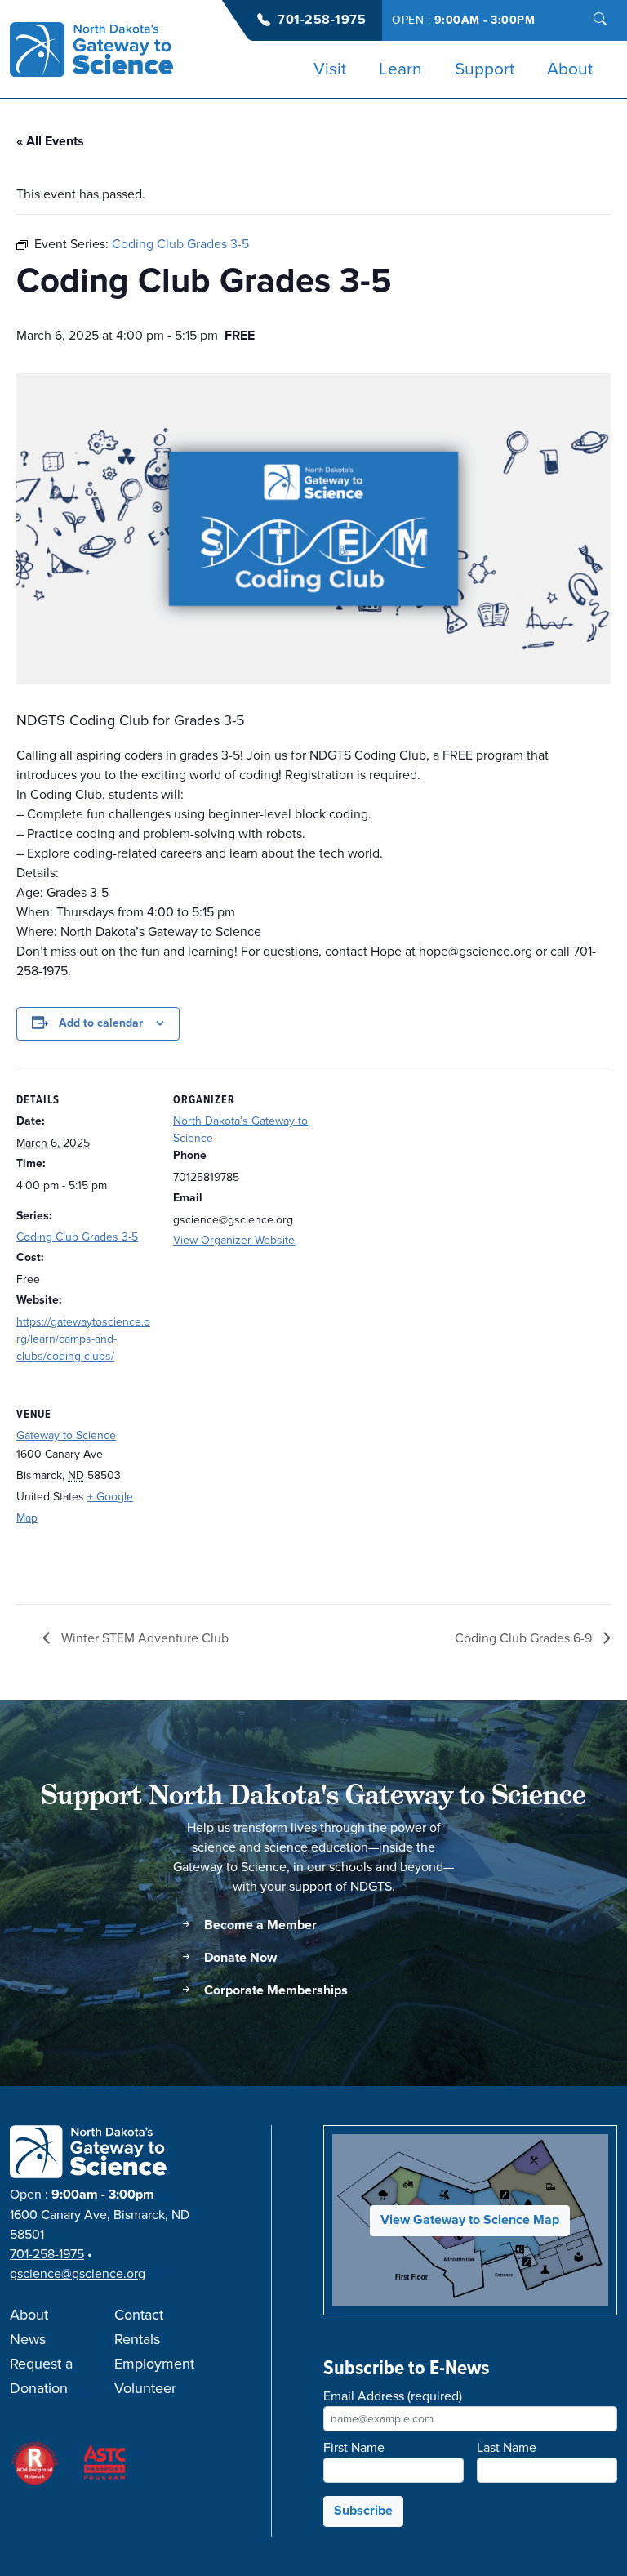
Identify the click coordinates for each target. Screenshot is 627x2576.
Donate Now (239, 1958)
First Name (354, 2448)
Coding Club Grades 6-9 (525, 1638)
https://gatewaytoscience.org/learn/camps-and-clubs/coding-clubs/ (83, 1339)
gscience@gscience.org (78, 2274)
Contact (139, 2315)
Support (485, 69)
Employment (154, 2364)
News (28, 2340)
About (570, 69)
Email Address (393, 2396)
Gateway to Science (66, 1435)
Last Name (507, 2448)
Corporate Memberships (274, 1991)
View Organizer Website (234, 1240)
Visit (330, 69)
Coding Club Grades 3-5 (77, 1237)
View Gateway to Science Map (470, 2220)
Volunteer (145, 2389)
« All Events (50, 142)
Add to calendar (101, 1023)
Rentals (137, 2340)
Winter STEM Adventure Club (143, 1638)
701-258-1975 (322, 20)
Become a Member (259, 1925)
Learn (400, 69)
